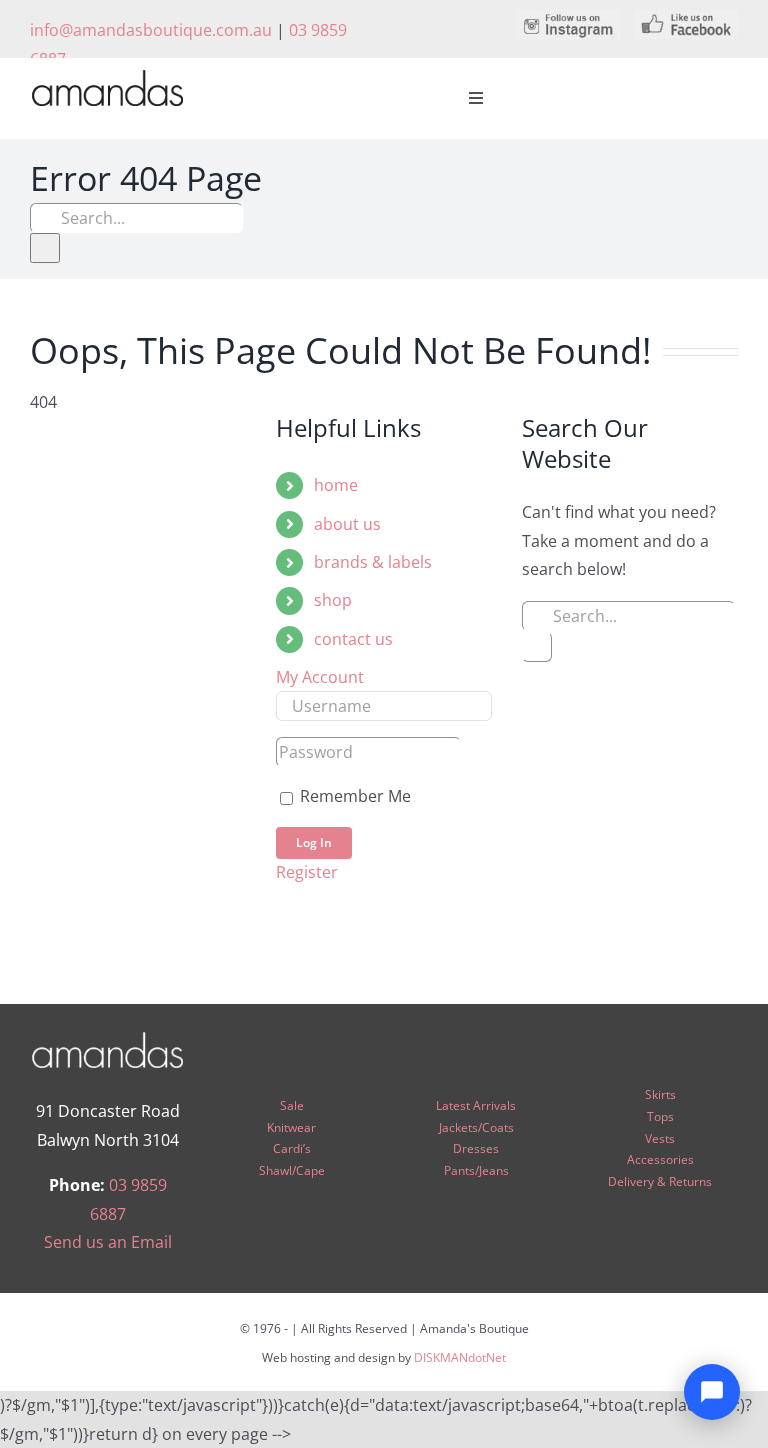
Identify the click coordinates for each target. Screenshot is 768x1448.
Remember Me (353, 796)
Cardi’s (292, 1148)
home (336, 485)
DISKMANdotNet (460, 1357)
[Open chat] (712, 1392)
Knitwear (291, 1127)
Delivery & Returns (660, 1181)
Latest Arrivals (476, 1105)
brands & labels (373, 562)
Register (307, 872)
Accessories (660, 1159)
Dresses (476, 1148)
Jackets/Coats (476, 1127)
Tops (660, 1116)
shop (333, 600)
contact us (353, 639)
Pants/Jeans (476, 1170)
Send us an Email (108, 1242)
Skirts (660, 1094)
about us (347, 524)
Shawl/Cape (292, 1170)
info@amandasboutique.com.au (151, 30)
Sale (292, 1105)
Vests (660, 1138)
